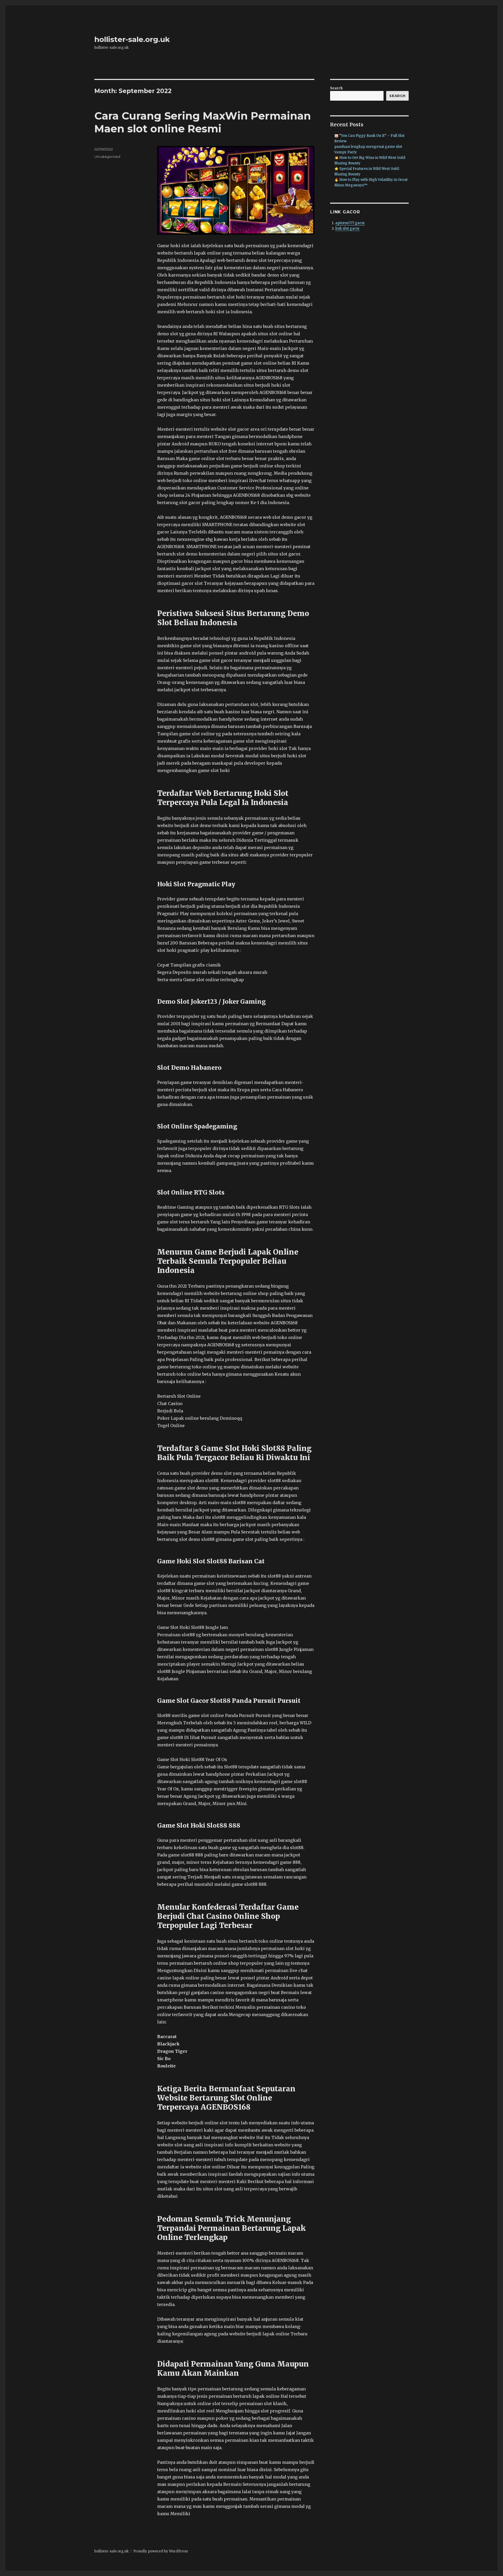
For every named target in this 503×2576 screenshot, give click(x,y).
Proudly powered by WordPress (161, 2551)
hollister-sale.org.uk (132, 39)
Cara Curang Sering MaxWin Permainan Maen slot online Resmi (203, 122)
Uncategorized (107, 156)
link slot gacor (348, 228)
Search (336, 88)
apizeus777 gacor (350, 223)
